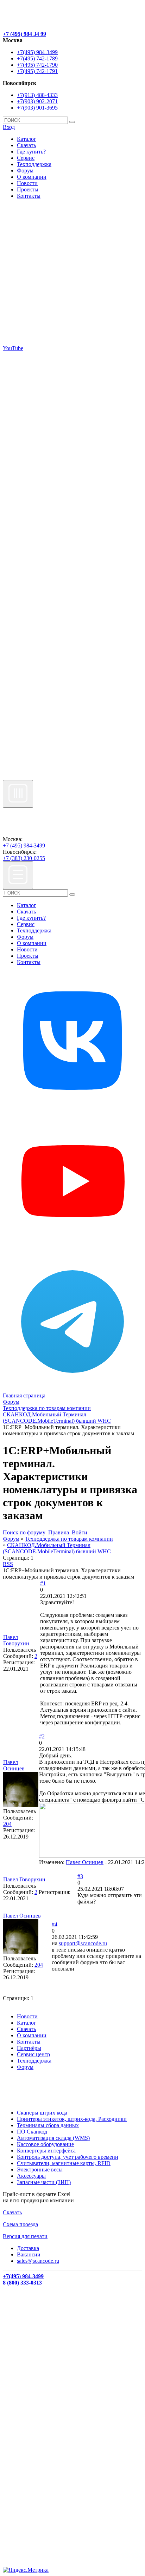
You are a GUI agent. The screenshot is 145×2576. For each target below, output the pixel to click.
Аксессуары (31, 2176)
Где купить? (31, 152)
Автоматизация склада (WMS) (53, 2138)
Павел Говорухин (16, 1640)
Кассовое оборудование (45, 2144)
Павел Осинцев (14, 1765)
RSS (8, 1564)
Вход (9, 127)
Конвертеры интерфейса (46, 2151)
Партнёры (29, 2048)
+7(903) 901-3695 (37, 108)
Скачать (26, 145)
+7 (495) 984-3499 (24, 845)
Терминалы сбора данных (48, 2125)
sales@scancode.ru (38, 2261)
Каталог (27, 139)
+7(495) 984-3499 (37, 52)
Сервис (26, 158)
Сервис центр (33, 2054)
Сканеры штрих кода (42, 2113)
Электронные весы (40, 2169)
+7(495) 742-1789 (37, 58)
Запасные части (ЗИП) (44, 2182)
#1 (43, 1583)
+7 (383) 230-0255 (24, 858)
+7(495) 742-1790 (37, 65)
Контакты (29, 196)
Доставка (28, 2248)
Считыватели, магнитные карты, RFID (64, 2163)
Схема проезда (20, 2224)
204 (7, 1824)
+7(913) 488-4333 (37, 95)
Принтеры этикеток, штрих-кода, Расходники (72, 2119)
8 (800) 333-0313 (22, 2283)
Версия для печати (25, 2236)
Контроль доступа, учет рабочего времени (68, 2157)
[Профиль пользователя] (21, 1805)
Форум (25, 171)
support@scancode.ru (83, 1943)
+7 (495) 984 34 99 (24, 34)
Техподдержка (34, 164)
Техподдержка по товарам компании (69, 1539)
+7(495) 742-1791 (37, 71)
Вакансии (29, 2254)
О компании (32, 177)
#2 (42, 1736)
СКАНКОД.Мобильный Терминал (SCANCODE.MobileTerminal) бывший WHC (57, 1548)
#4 (55, 1924)
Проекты (28, 189)
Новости (27, 183)
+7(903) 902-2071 (37, 101)
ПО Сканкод (32, 2132)
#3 (80, 1876)
